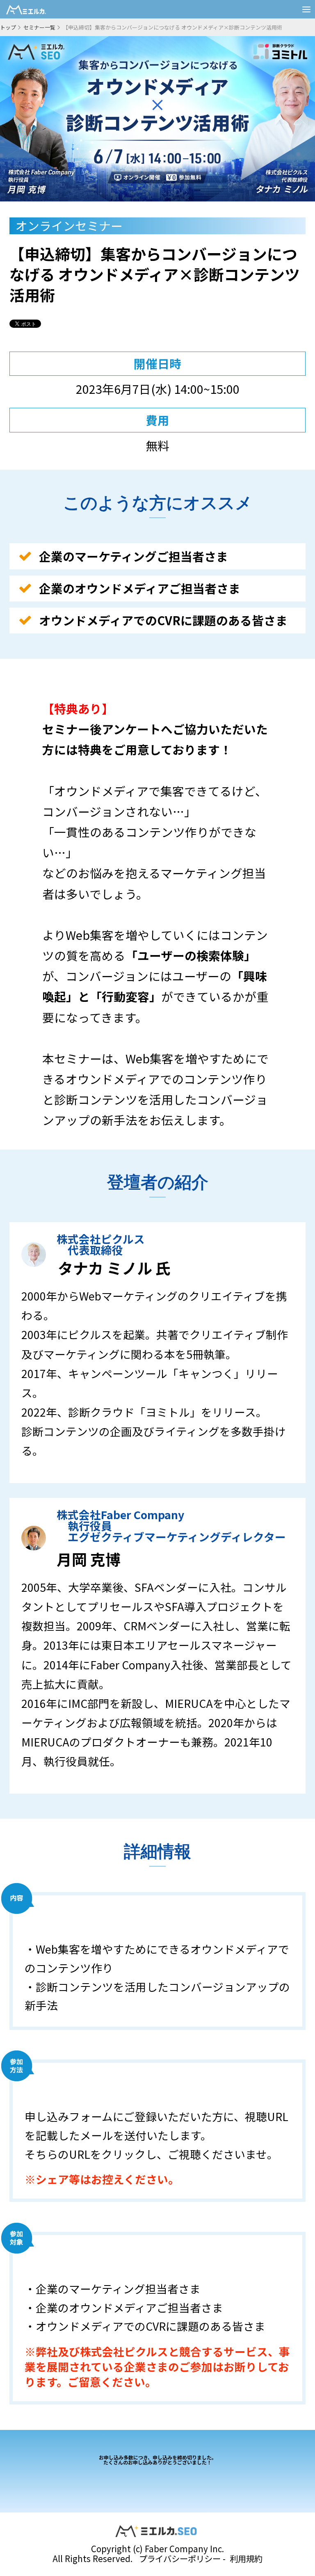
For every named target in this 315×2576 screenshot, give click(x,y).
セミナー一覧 (39, 27)
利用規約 (246, 2558)
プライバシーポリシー (180, 2558)
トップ (8, 27)
